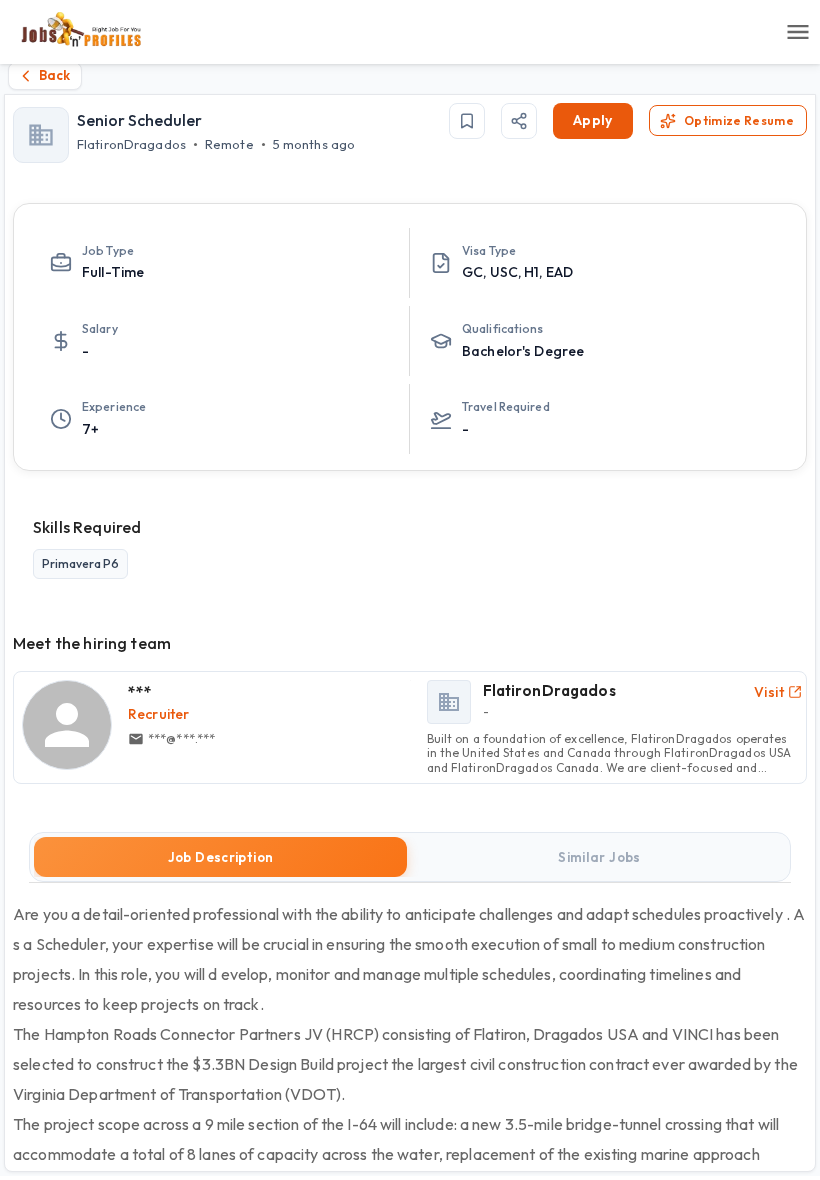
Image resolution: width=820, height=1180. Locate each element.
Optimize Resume (739, 120)
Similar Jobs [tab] (599, 857)
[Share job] (519, 121)
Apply (593, 120)
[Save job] (467, 121)
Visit (769, 692)
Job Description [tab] (221, 857)
